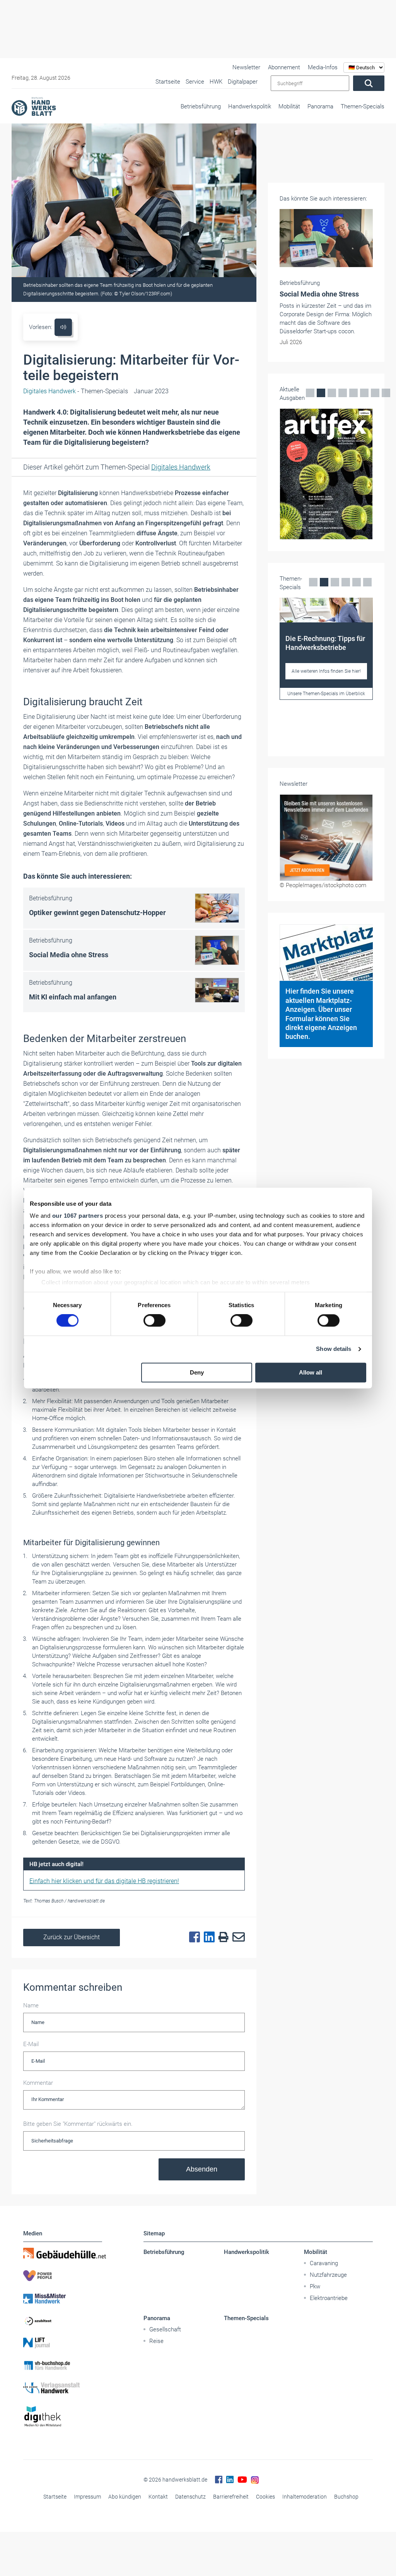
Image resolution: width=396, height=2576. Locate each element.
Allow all (311, 1372)
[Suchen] (369, 83)
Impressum (87, 2497)
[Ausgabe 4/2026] (326, 474)
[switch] (154, 1321)
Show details (334, 1349)
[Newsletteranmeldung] (326, 838)
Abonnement (284, 67)
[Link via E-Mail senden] (237, 1937)
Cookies (265, 2497)
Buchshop (346, 2497)
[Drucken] (222, 1938)
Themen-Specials (363, 106)
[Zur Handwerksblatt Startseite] (34, 106)
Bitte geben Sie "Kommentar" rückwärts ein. (78, 2124)
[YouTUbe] (242, 2480)
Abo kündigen (125, 2497)
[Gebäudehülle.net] (63, 2253)
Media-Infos (323, 67)
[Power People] (63, 2276)
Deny (197, 1372)
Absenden (202, 2169)
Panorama (320, 106)
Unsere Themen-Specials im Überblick (326, 694)
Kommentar (38, 2083)
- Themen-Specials (76, 391)
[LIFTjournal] (63, 2343)
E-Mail (31, 2044)
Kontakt (158, 2497)
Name (31, 2005)
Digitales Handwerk (181, 467)
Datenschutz (190, 2497)
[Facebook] (193, 1937)
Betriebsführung (201, 106)
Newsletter (246, 67)
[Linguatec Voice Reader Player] (63, 327)
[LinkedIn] (207, 1937)
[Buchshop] (63, 2365)
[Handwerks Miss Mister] (63, 2298)
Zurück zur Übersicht (72, 1937)
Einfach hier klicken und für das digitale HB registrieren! (104, 1881)
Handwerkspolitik (250, 106)
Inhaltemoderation (305, 2497)
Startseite (55, 2497)
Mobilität (289, 106)
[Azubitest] (63, 2321)
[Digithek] (63, 2417)
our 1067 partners (78, 1216)
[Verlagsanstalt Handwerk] (63, 2388)
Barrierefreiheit (231, 2497)
